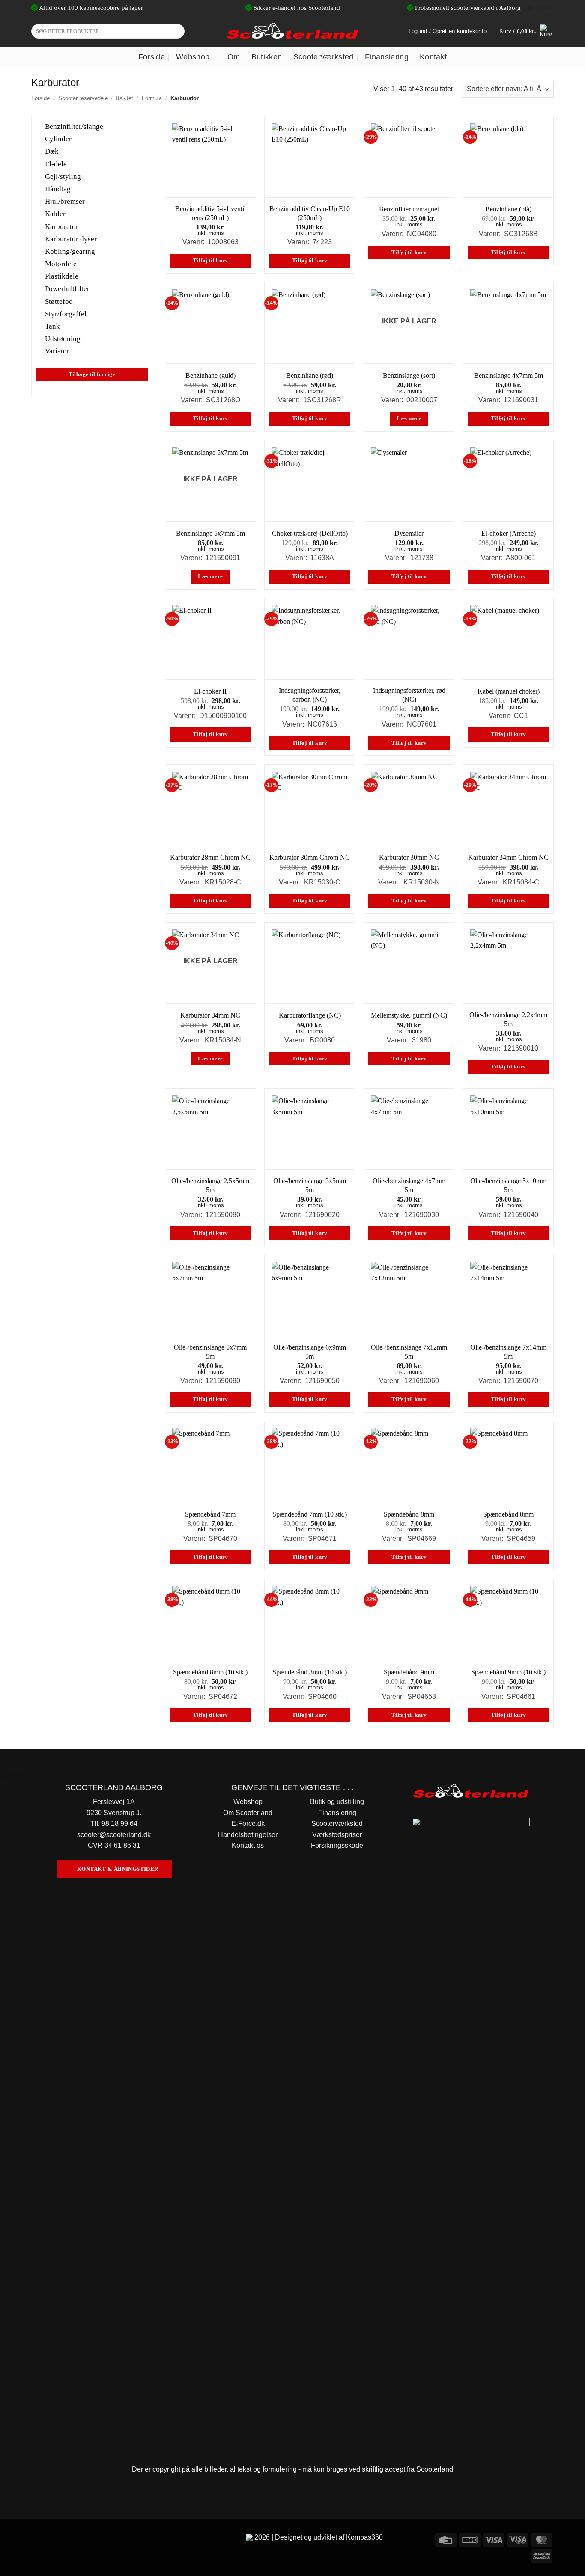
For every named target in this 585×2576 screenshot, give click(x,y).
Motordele (61, 264)
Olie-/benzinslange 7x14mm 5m (508, 1352)
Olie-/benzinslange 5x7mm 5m (210, 1352)
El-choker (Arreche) (509, 533)
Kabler (55, 214)
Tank (52, 326)
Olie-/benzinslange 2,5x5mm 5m (210, 1185)
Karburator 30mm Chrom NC (310, 857)
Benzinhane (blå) (508, 209)
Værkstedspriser (337, 1835)
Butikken (267, 57)
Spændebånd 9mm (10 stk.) (508, 1672)
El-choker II (210, 691)
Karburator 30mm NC (409, 857)
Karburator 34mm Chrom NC (508, 857)
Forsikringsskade (337, 1845)
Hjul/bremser (65, 201)
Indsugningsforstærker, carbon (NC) (310, 695)
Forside (152, 57)
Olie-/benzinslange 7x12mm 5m (409, 1352)
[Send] (177, 31)
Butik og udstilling (337, 1802)
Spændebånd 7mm (210, 1514)
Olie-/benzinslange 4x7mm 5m (409, 1185)
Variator (57, 351)
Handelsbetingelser (248, 1835)
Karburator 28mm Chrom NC (210, 857)
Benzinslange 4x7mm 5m (509, 375)
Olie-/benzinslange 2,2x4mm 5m (508, 1019)
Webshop (193, 57)
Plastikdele (62, 276)
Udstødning (63, 339)
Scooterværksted (324, 57)
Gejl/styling (63, 176)
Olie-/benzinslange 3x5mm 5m (310, 1185)
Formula (152, 98)
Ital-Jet (125, 98)
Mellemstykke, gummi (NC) (409, 1015)
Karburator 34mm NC (210, 1015)
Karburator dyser (71, 239)
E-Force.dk (248, 1824)
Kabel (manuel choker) (509, 691)
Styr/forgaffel (66, 313)
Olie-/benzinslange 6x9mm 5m (310, 1352)
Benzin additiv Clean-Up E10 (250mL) (310, 213)
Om (234, 57)
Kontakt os (248, 1845)
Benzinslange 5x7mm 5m (210, 533)
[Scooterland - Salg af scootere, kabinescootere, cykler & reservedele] (292, 31)
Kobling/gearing (70, 251)
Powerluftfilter (67, 289)
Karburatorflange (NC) (310, 1015)
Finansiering (387, 57)
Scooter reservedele (83, 98)
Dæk (52, 151)
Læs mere (409, 418)
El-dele (56, 164)
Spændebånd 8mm (409, 1514)
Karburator (62, 226)
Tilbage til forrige (92, 374)
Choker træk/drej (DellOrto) (310, 533)
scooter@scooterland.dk (114, 1835)
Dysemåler (409, 533)
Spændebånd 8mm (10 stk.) (210, 1672)
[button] (527, 31)
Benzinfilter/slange (74, 126)
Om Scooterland (248, 1813)
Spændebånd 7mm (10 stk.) (310, 1514)
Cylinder (58, 139)
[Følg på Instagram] (55, 2539)
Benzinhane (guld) (210, 375)
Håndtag (58, 189)
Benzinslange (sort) (409, 375)
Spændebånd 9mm (409, 1672)
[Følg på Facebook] (39, 2539)
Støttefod (59, 301)
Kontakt (433, 57)
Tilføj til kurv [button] (210, 261)
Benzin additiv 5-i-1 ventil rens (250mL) (210, 213)
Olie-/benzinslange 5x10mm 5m (508, 1185)
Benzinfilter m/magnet (409, 209)
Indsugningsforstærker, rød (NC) (409, 695)
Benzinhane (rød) (310, 375)
